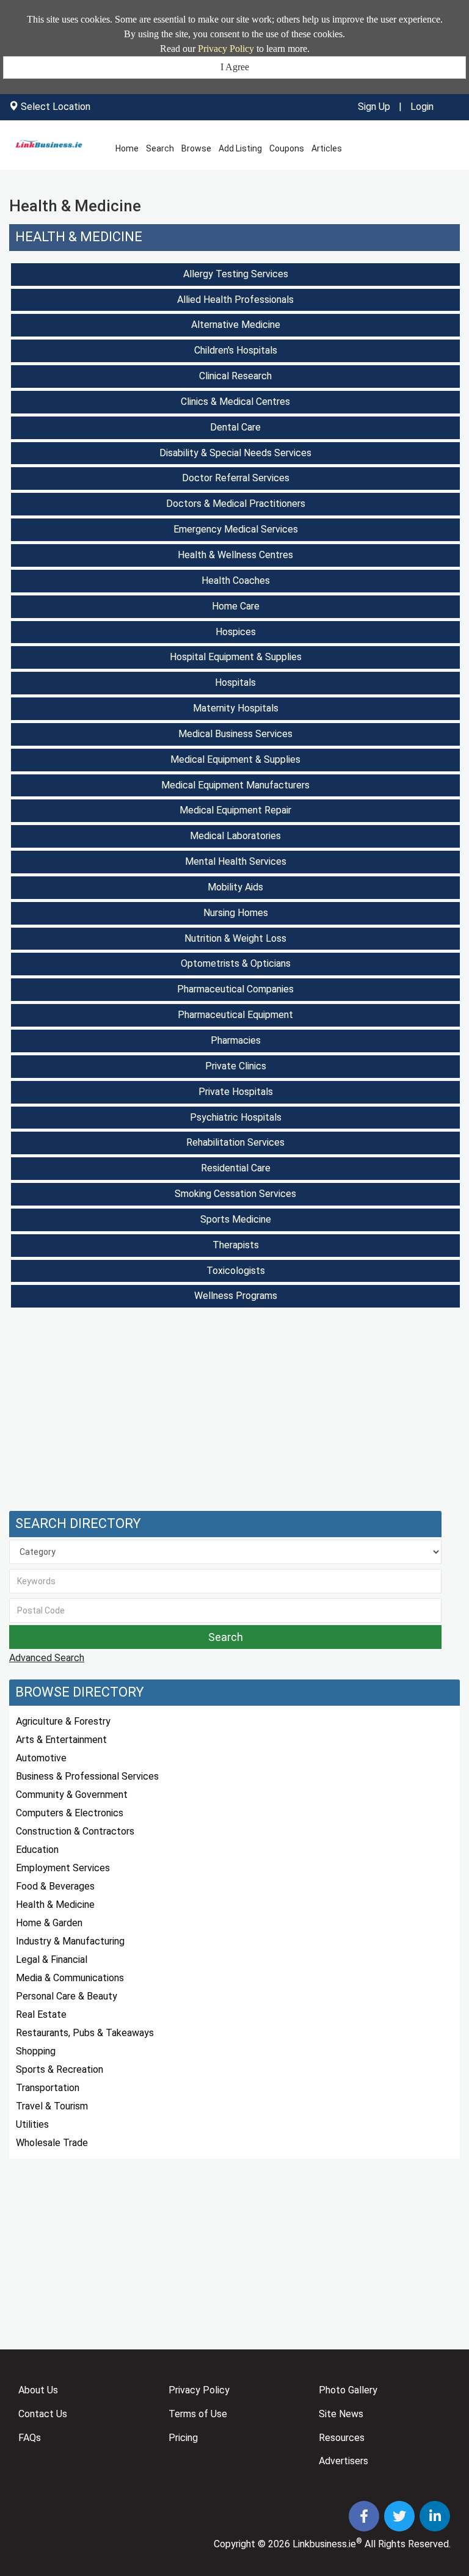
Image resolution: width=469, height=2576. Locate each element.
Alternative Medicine (236, 325)
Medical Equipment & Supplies (235, 759)
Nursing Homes (236, 913)
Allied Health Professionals (235, 300)
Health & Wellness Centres (235, 555)
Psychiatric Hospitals (236, 1117)
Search (160, 148)
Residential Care (236, 1168)
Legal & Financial (52, 1959)
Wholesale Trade (52, 2143)
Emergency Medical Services (236, 529)
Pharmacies (236, 1040)
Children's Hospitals (236, 350)
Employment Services (63, 1868)
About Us (38, 2390)
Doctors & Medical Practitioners (236, 504)
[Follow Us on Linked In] (435, 2518)
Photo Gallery (348, 2390)
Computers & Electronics (70, 1813)
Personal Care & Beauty (67, 1996)
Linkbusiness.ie (324, 2544)
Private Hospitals (236, 1092)
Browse (196, 148)
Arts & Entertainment (61, 1740)
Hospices (236, 632)
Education (37, 1850)
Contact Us (43, 2414)
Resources (342, 2438)
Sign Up (374, 107)
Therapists (236, 1245)
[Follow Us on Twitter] (401, 2518)
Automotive (41, 1758)
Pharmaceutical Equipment (235, 1015)
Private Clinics (236, 1066)
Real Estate (41, 2014)
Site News (341, 2414)
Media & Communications (70, 1978)
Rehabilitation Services (235, 1142)
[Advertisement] (234, 1413)
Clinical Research (235, 376)
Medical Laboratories (235, 836)
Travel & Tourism (52, 2106)
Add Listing (240, 148)
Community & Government (72, 1795)
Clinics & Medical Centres (235, 402)
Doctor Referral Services (236, 478)
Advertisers (344, 2461)
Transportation (48, 2088)
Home (127, 148)
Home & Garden (49, 1923)
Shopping (36, 2051)
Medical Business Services (235, 734)
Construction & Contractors (75, 1831)
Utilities (32, 2124)
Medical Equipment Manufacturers (235, 785)
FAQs (30, 2438)
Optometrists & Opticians (236, 963)
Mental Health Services (236, 861)
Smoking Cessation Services (235, 1194)
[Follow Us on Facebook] (365, 2518)
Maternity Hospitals (236, 708)
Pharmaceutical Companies (235, 989)
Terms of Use (198, 2414)
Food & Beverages (55, 1886)
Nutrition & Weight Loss (235, 938)
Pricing (183, 2438)
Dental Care (235, 427)
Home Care (236, 606)
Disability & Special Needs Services (235, 453)
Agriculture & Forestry (63, 1721)
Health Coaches (236, 580)
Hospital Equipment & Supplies (236, 657)
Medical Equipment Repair (235, 810)
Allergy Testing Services (236, 274)
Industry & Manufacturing (70, 1941)
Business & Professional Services (87, 1776)
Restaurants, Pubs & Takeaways (85, 2033)
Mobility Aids (235, 887)
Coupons (287, 148)
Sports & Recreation (60, 2069)
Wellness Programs (236, 1296)
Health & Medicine (79, 237)
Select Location (56, 107)
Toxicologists (236, 1271)
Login (422, 107)
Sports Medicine (236, 1219)
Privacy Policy (226, 49)
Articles (327, 148)
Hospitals (235, 682)
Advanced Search (47, 1658)
